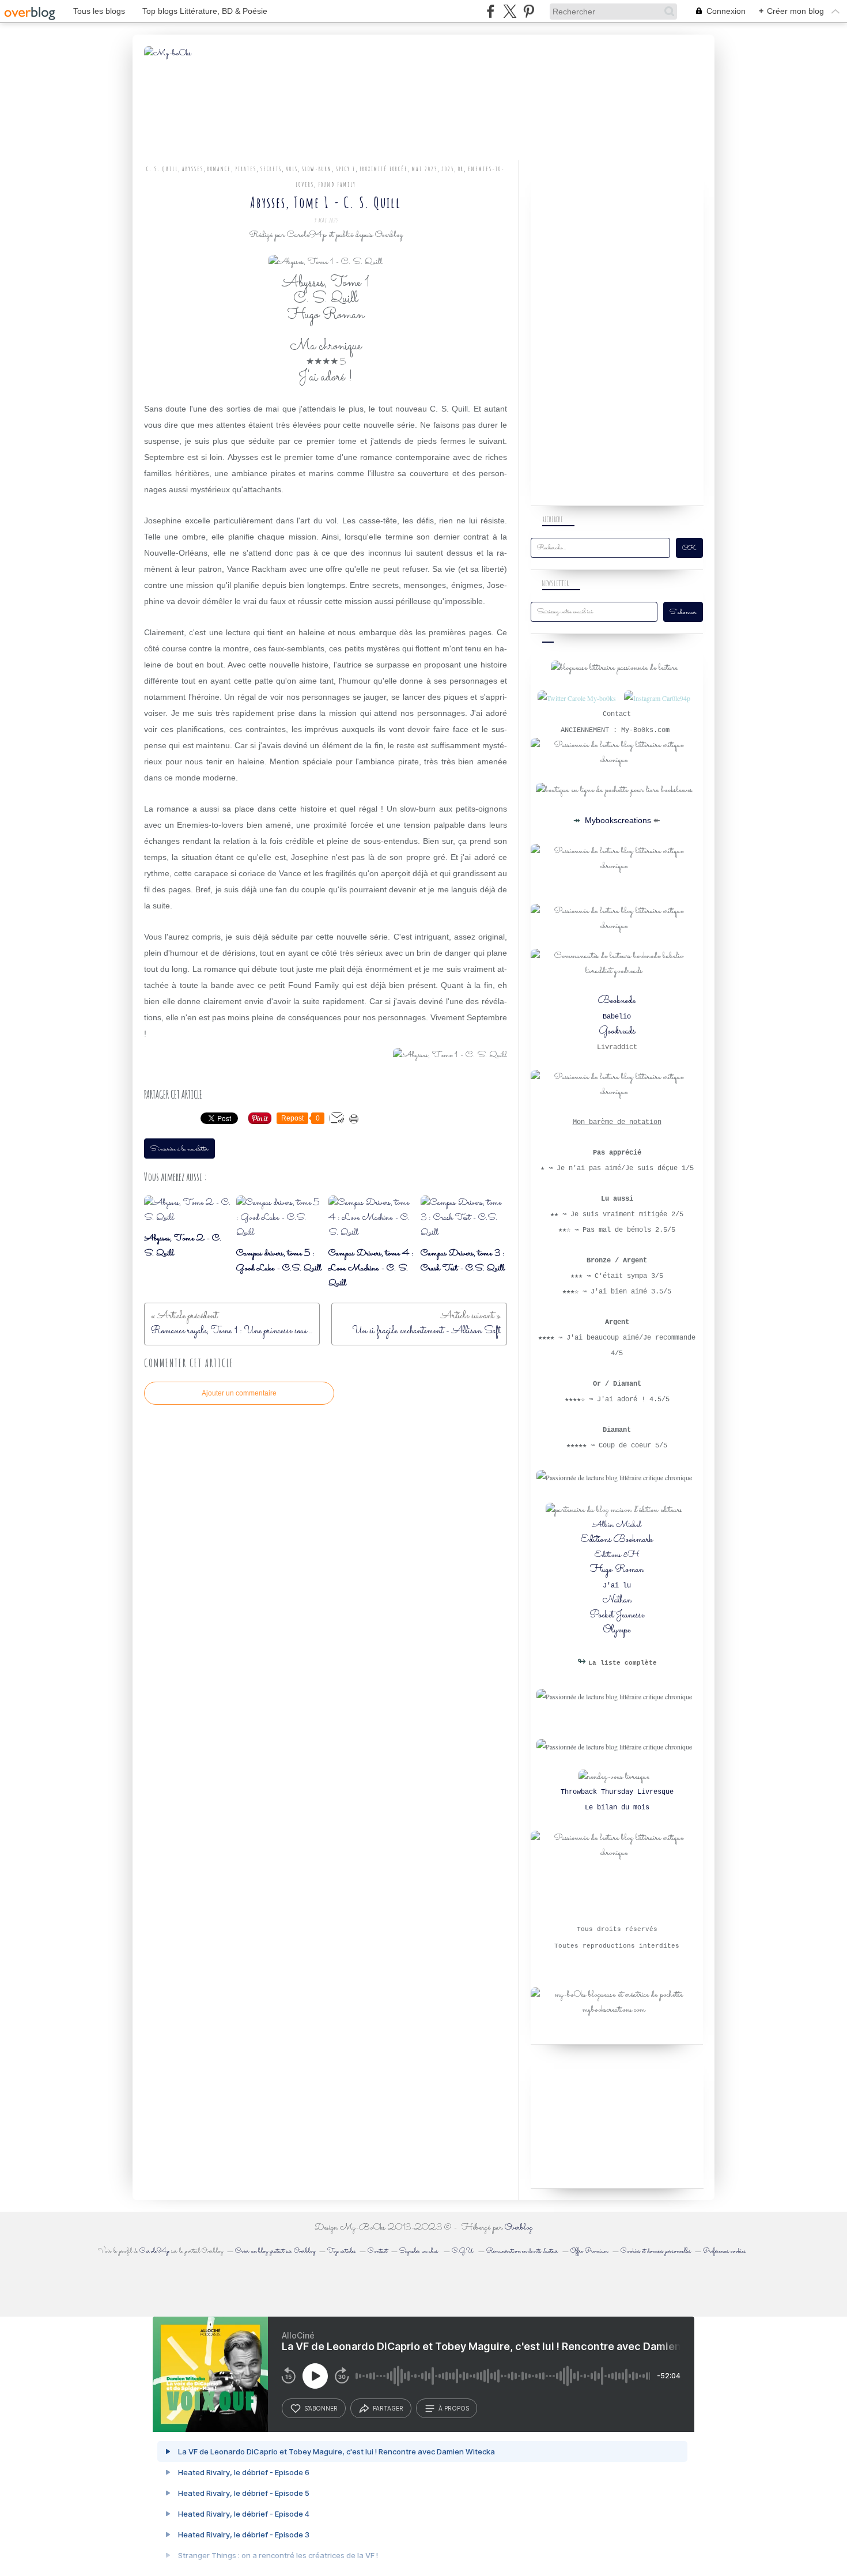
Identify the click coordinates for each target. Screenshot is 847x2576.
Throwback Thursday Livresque (617, 1792)
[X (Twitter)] (510, 11)
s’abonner (321, 2408)
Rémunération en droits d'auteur (522, 2251)
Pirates (246, 169)
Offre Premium (589, 2251)
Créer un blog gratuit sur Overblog (275, 2251)
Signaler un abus (419, 2251)
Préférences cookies (724, 2251)
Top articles (341, 2251)
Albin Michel (617, 1525)
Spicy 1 (346, 169)
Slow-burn (317, 169)
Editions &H (617, 1555)
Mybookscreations (617, 820)
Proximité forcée (384, 169)
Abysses (193, 169)
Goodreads (617, 1031)
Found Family (337, 184)
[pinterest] (529, 11)
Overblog (519, 2228)
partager (388, 2408)
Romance (219, 169)
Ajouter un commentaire (239, 1393)
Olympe (617, 1630)
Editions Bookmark (617, 1540)
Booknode (617, 1001)
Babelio (617, 1017)
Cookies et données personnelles (656, 2251)
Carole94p (154, 2251)
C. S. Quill (162, 169)
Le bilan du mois (617, 1808)
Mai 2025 (425, 169)
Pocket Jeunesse (617, 1615)
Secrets (271, 169)
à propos (454, 2408)
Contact (377, 2251)
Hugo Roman (617, 1570)
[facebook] (491, 11)
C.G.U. (463, 2251)
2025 (448, 169)
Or (461, 169)
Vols (292, 169)
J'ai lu (617, 1586)
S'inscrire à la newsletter (179, 1149)
